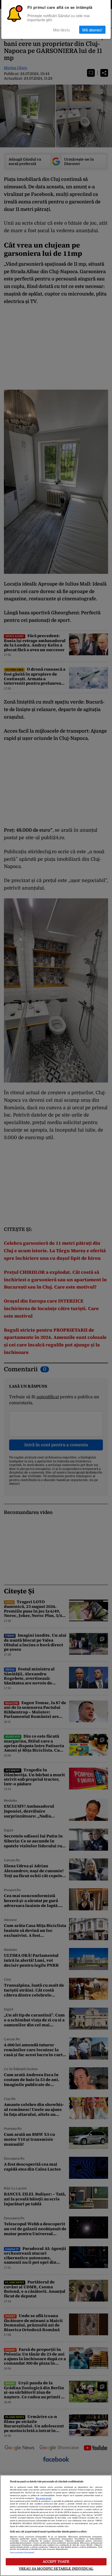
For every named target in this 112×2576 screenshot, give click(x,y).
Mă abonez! (92, 30)
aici (79, 2515)
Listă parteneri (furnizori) (22, 2553)
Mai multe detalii (43, 2498)
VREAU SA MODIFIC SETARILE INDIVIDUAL (56, 2569)
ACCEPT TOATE (56, 2562)
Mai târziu (61, 30)
